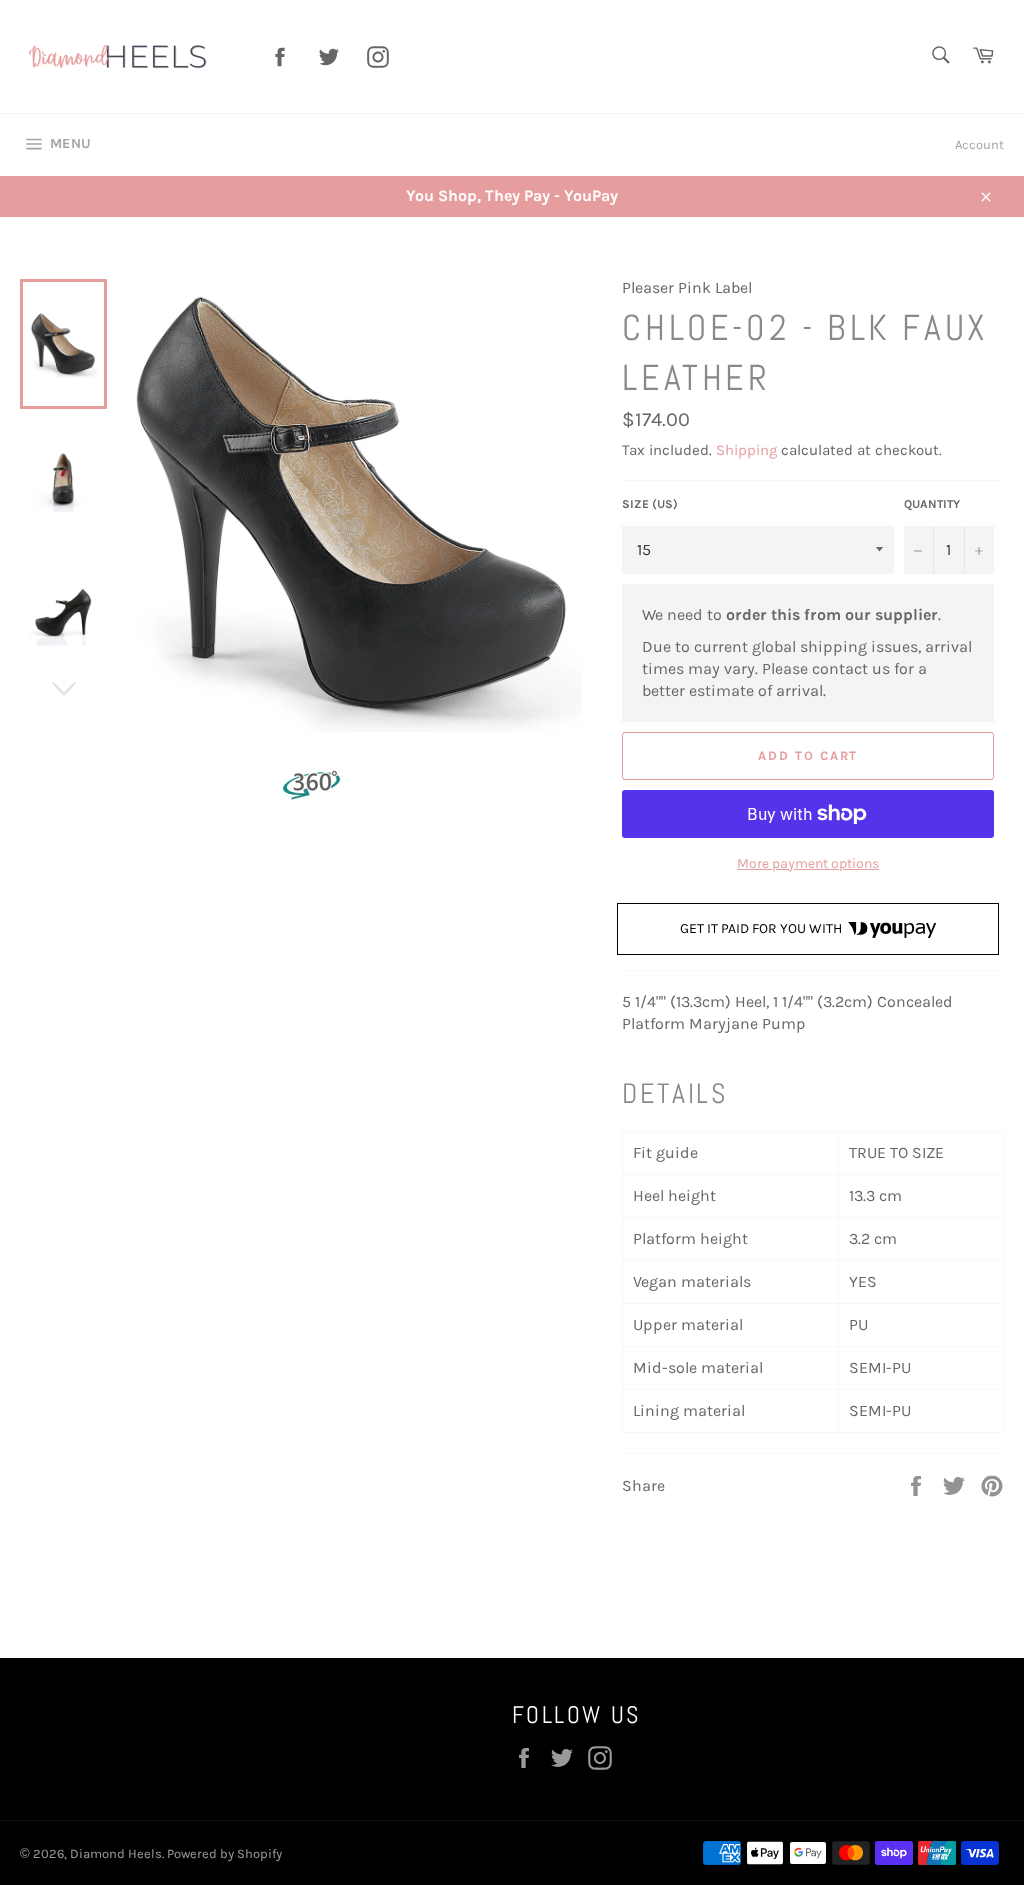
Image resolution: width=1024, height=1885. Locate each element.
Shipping (746, 450)
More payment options (808, 863)
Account (979, 144)
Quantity (932, 504)
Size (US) (650, 504)
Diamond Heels (116, 1853)
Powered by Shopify (224, 1853)
